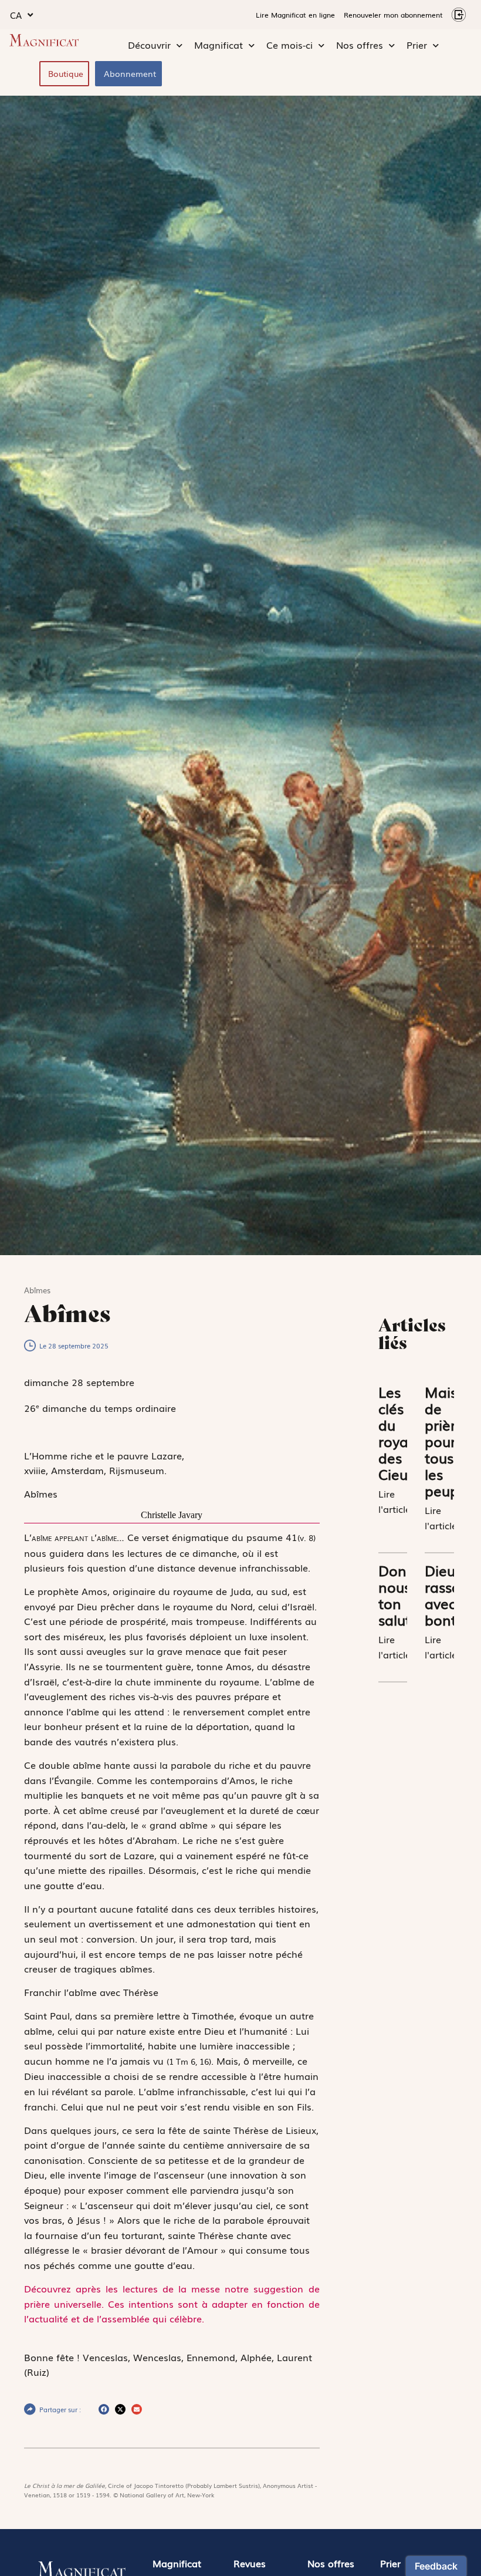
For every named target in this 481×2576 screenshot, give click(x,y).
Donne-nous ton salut (403, 1595)
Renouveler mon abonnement (393, 15)
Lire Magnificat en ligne (295, 15)
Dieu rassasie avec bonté (452, 1595)
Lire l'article (394, 1501)
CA (16, 15)
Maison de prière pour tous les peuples (451, 1441)
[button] (104, 2409)
